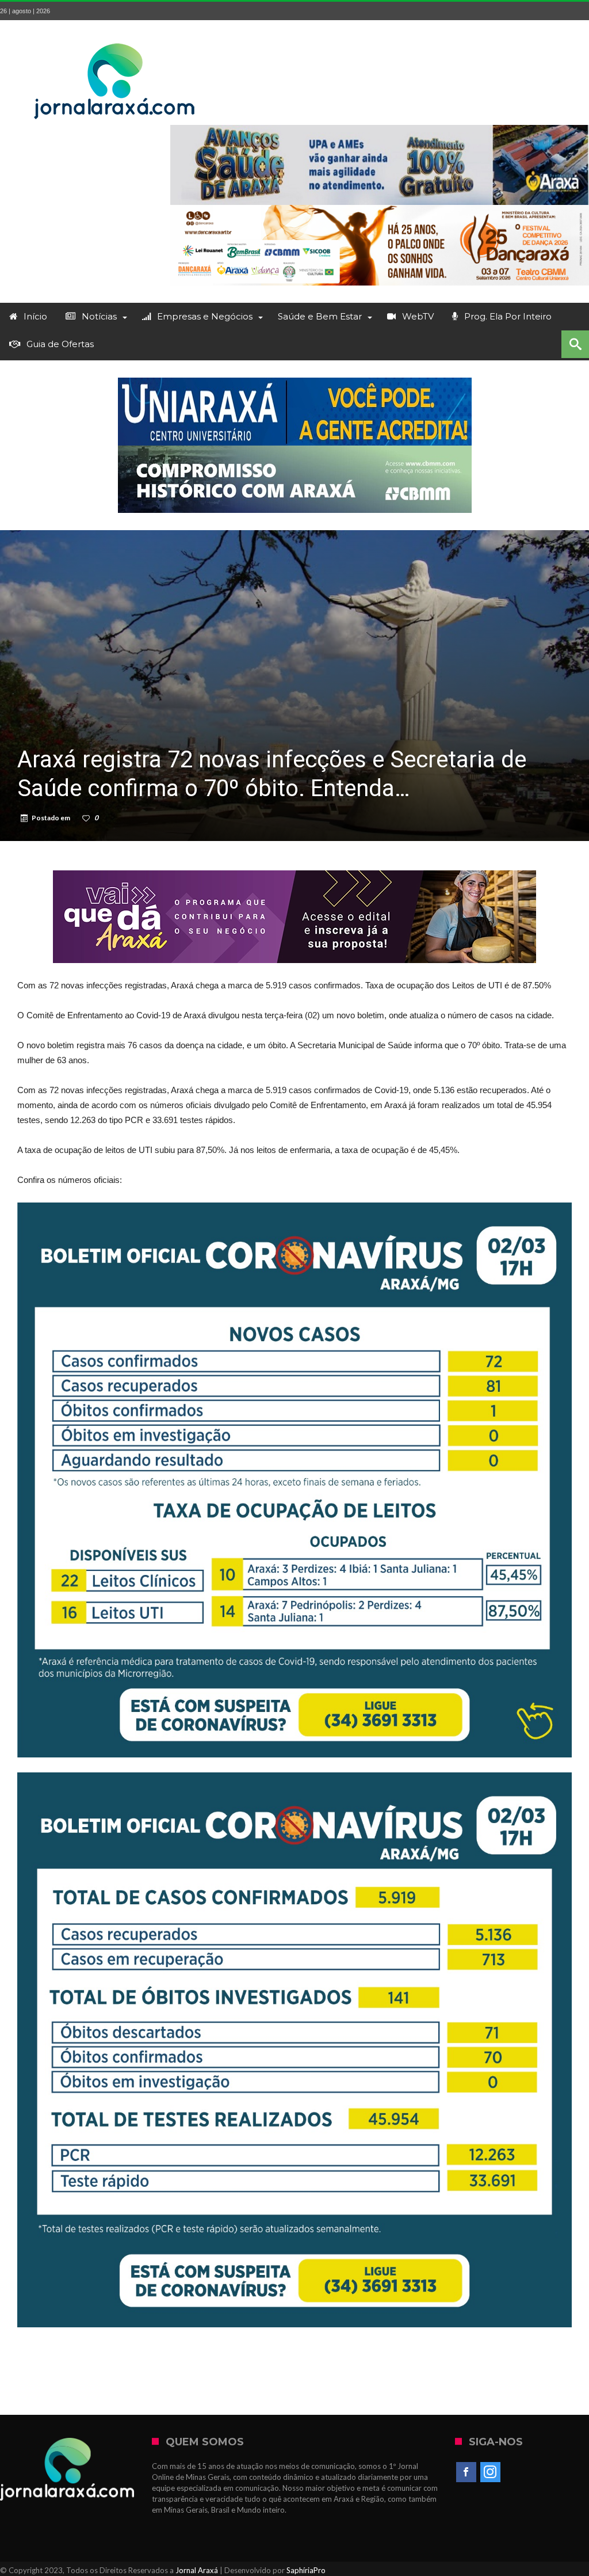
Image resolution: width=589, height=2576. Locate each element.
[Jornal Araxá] (115, 37)
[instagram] (490, 2472)
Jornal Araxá (197, 2570)
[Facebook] (466, 2472)
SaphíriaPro (306, 2570)
